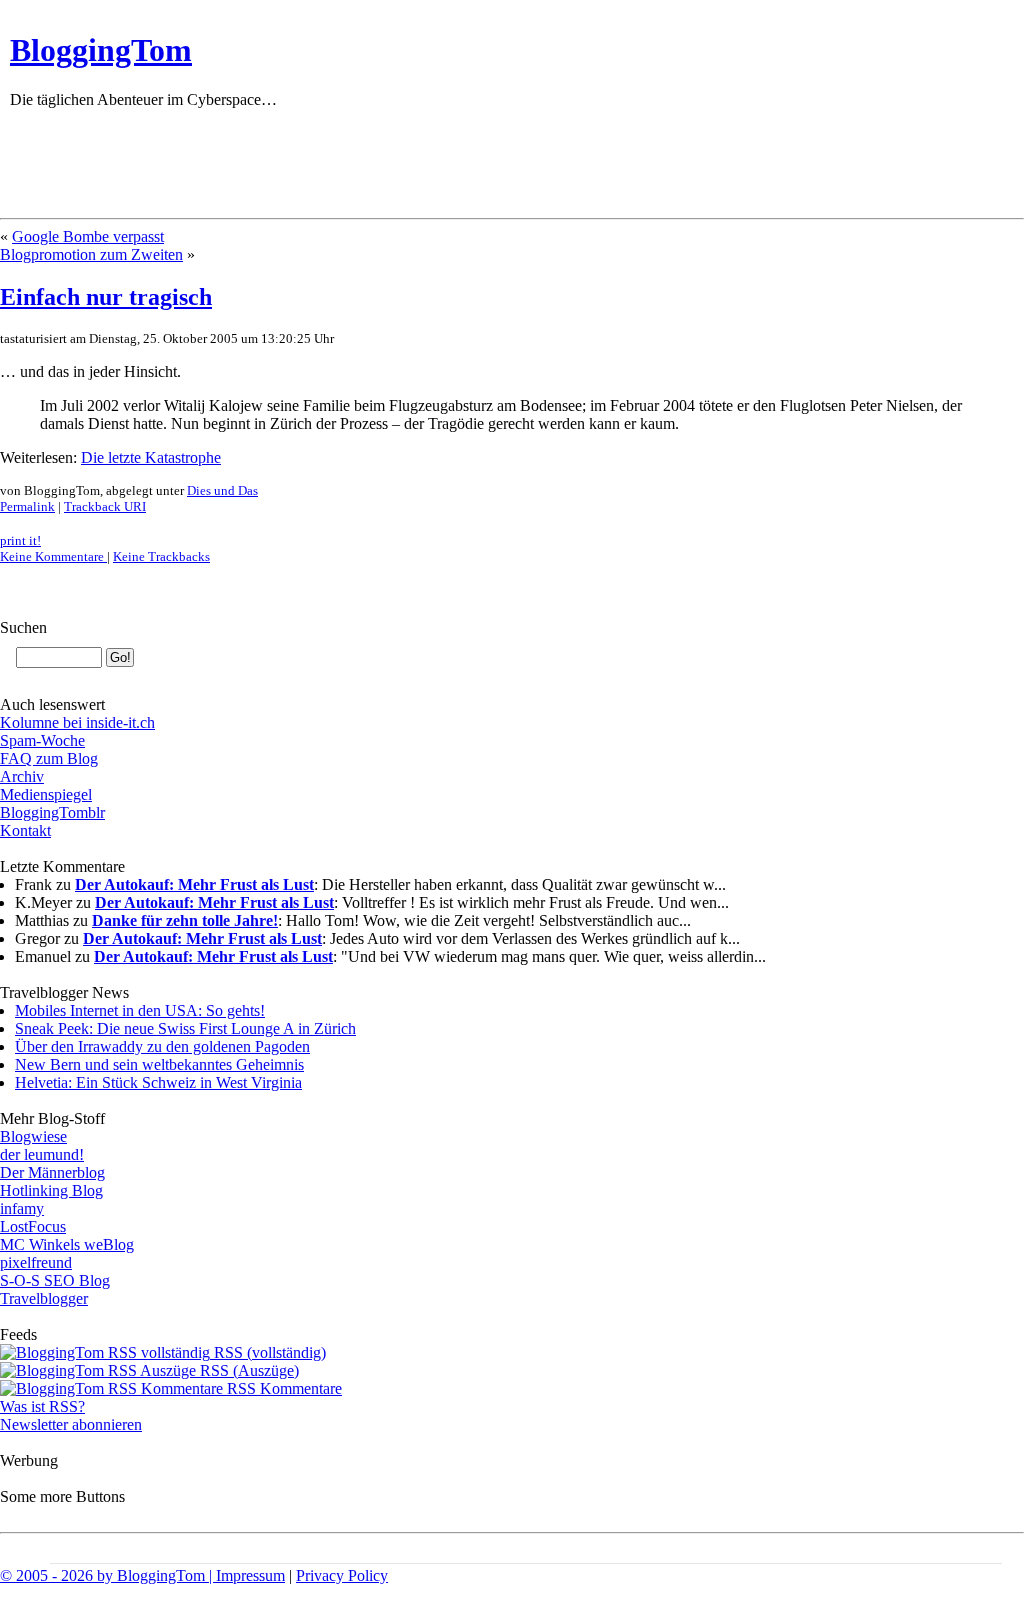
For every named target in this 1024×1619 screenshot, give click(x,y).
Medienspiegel (46, 794)
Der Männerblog (52, 1172)
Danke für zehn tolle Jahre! (185, 920)
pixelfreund (36, 1262)
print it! (20, 540)
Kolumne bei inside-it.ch (77, 722)
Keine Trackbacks (161, 556)
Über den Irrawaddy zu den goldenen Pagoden (162, 1046)
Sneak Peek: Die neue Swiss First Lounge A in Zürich (185, 1028)
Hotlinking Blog (51, 1190)
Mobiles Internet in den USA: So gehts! (140, 1010)
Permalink (27, 506)
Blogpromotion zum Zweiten (91, 254)
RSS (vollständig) (268, 1352)
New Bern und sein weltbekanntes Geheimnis (159, 1064)
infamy (22, 1208)
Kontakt (25, 830)
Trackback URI (105, 506)
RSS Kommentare (282, 1388)
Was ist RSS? (42, 1406)
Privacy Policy (342, 1575)
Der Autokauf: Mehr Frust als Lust (194, 884)
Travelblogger (44, 1298)
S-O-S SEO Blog (55, 1280)
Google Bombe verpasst (88, 236)
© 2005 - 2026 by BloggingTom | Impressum (142, 1575)
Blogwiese (33, 1136)
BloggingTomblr (52, 812)
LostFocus (33, 1226)
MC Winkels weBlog (67, 1244)
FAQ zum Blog (49, 758)
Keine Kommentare (53, 556)
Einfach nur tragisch (106, 297)
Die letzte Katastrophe (151, 457)
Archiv (22, 776)
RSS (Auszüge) (247, 1370)
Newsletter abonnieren (71, 1424)
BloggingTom (101, 50)
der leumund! (42, 1154)
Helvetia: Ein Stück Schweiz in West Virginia (158, 1082)
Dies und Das (222, 490)
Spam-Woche (42, 740)
